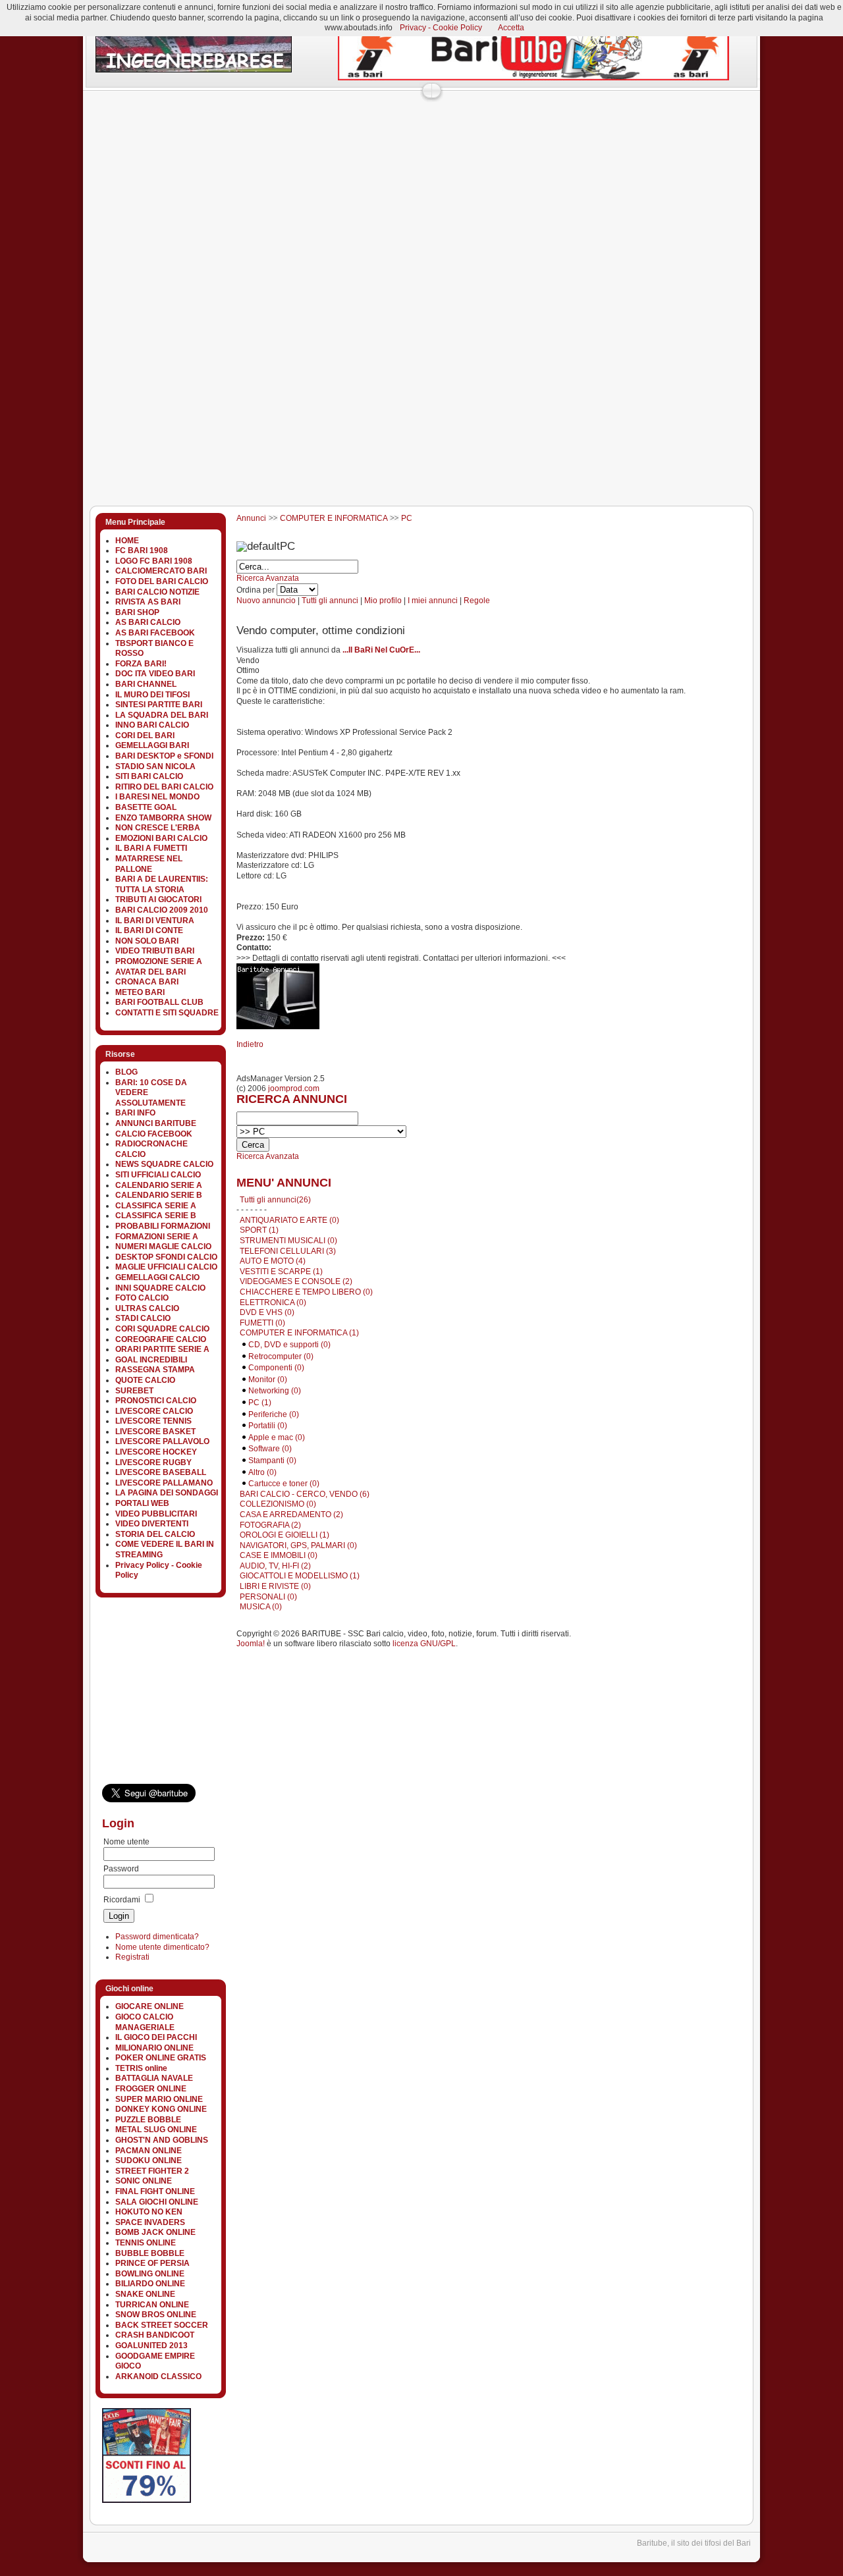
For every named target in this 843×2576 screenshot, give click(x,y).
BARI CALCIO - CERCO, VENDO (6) (305, 1494)
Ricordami (122, 1900)
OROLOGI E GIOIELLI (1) (285, 1535)
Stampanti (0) (272, 1461)
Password (121, 1869)
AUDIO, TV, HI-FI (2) (275, 1566)
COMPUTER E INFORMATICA (334, 518)
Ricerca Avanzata (268, 578)
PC (407, 518)
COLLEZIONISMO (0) (278, 1504)
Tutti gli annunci (330, 601)
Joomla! (251, 1644)
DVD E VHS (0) (267, 1312)
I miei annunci (433, 601)
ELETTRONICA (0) (273, 1302)
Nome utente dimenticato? (162, 1947)
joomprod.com (294, 1088)
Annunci (251, 518)
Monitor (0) (268, 1380)
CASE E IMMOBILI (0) (279, 1555)
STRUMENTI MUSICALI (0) (288, 1241)
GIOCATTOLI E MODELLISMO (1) (300, 1576)
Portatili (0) (268, 1426)
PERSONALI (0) (268, 1597)
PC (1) (260, 1403)
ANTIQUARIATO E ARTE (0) (289, 1220)
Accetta (511, 28)
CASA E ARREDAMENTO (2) (291, 1515)
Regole (477, 601)
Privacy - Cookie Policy (441, 28)
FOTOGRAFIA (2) (270, 1525)
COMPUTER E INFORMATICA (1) (299, 1333)
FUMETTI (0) (262, 1323)
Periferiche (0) (274, 1414)
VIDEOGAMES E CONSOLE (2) (296, 1281)
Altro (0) (262, 1472)
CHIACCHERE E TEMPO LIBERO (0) (306, 1292)
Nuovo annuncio (266, 601)
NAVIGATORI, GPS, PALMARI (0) (298, 1545)
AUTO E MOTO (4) (273, 1261)
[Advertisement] (322, 128)
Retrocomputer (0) (281, 1356)
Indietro (250, 1044)
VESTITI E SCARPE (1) (281, 1272)
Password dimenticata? (157, 1937)
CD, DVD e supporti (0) (289, 1345)
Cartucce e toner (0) (284, 1484)
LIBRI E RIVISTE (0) (275, 1586)
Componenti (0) (276, 1368)
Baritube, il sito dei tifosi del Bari (694, 2543)
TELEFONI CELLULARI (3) (288, 1251)
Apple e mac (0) (277, 1437)
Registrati (132, 1957)
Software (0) (270, 1449)
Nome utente (126, 1842)
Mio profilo (383, 601)
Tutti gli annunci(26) (275, 1200)
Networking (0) (275, 1391)
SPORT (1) (259, 1230)
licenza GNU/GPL (424, 1644)
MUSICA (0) (261, 1607)
